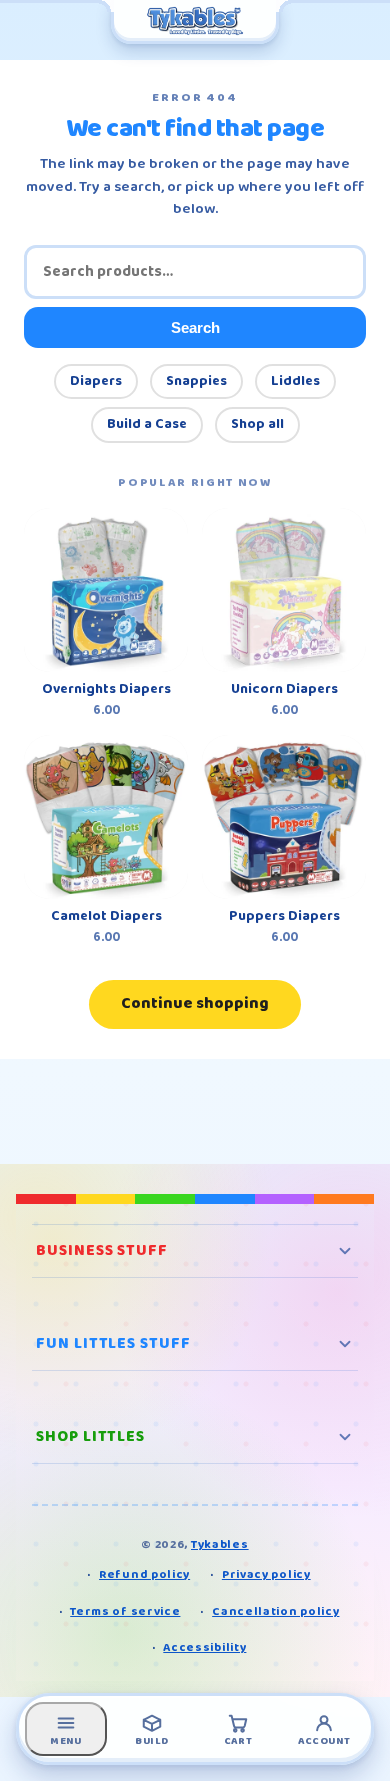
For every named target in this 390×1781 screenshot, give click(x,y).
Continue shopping (195, 1003)
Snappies (196, 381)
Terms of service (125, 1611)
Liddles (295, 381)
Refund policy (144, 1574)
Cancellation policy (275, 1611)
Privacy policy (266, 1574)
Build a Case (147, 424)
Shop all (257, 424)
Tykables (220, 1544)
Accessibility (204, 1647)
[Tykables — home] (195, 22)
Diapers (96, 381)
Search (195, 327)
